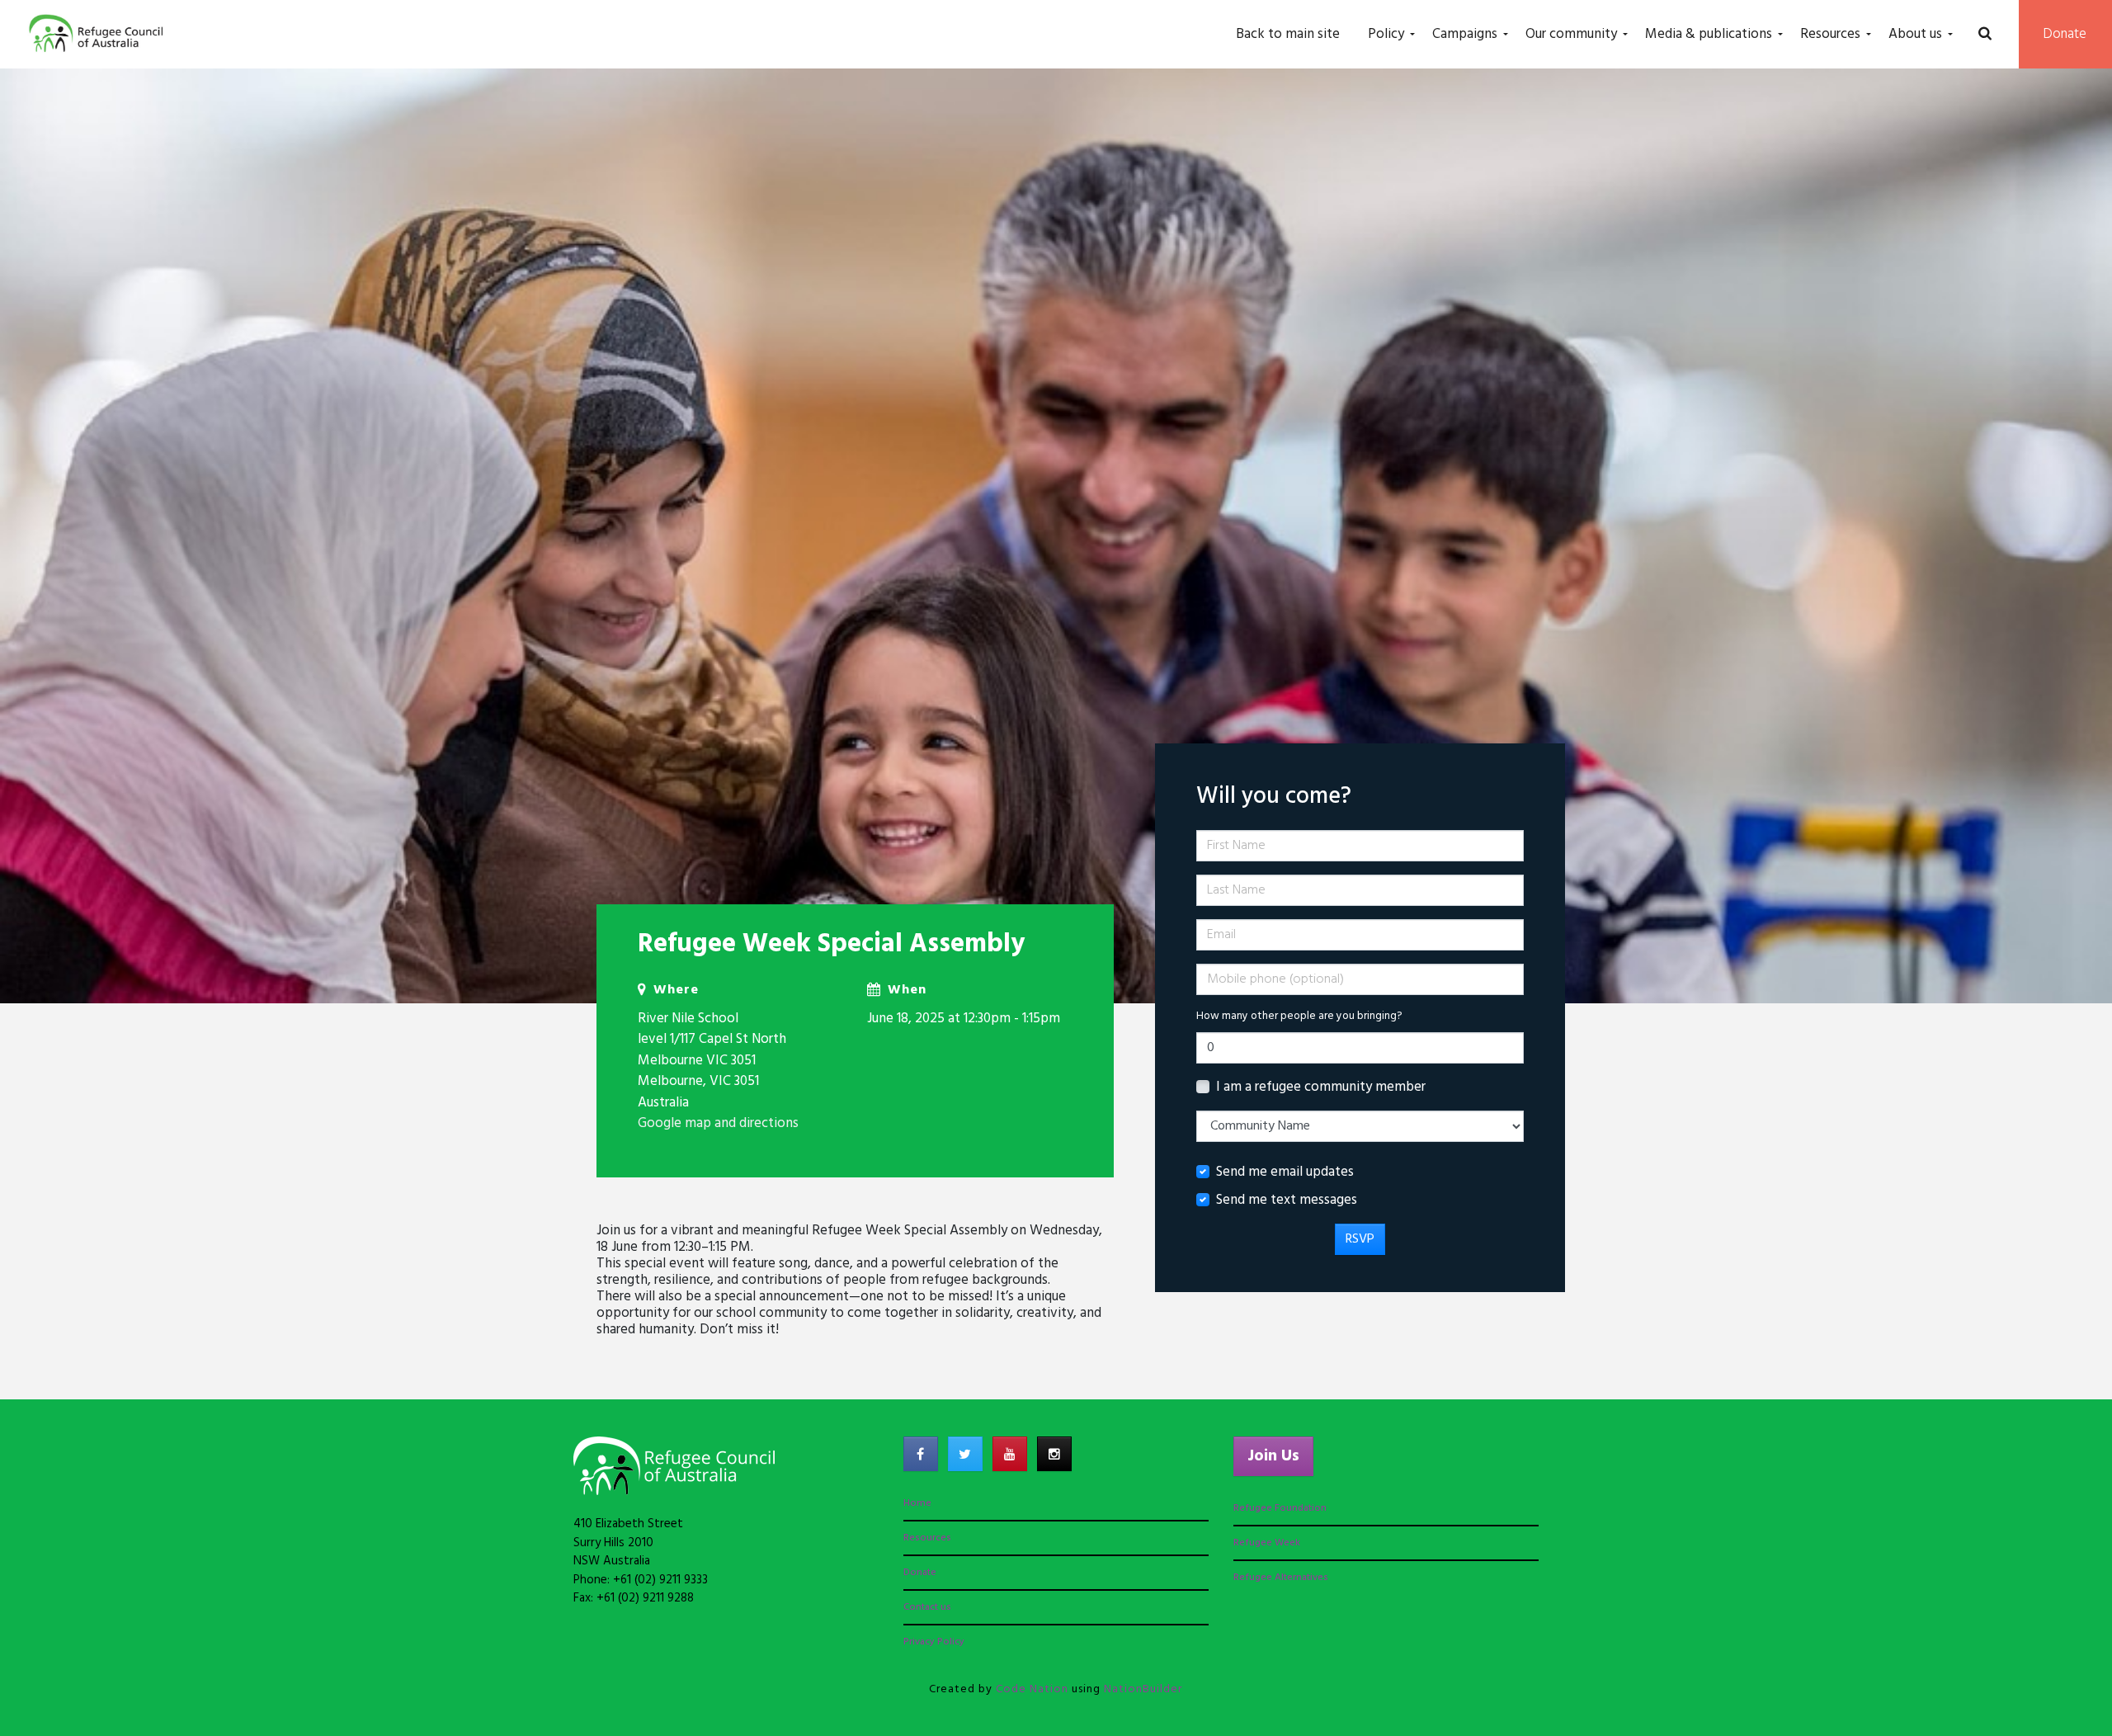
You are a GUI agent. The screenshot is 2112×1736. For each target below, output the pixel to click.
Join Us (1273, 1456)
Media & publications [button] (1709, 34)
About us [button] (1915, 34)
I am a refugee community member (1321, 1087)
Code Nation (1032, 1689)
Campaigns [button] (1465, 34)
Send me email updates (1285, 1172)
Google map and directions (718, 1123)
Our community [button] (1571, 34)
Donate (2065, 34)
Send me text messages (1287, 1201)
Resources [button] (1830, 34)
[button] (1985, 35)
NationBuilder (1143, 1689)
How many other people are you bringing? (1299, 1017)
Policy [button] (1386, 34)
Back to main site (1288, 34)
